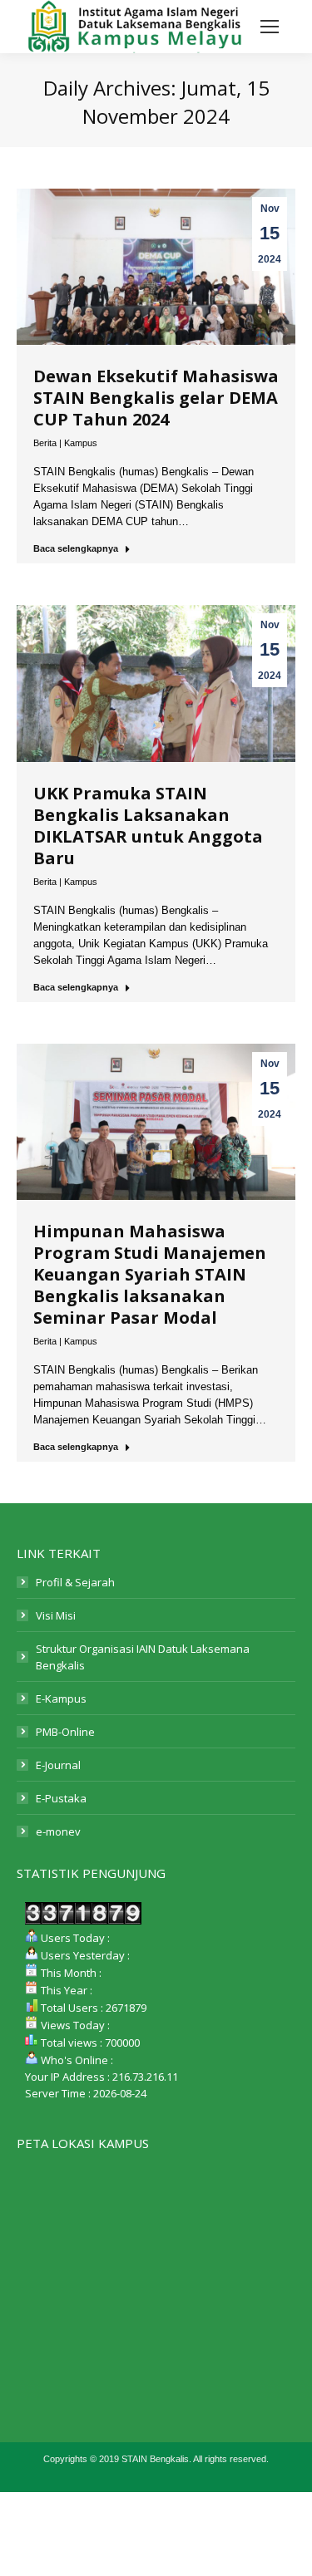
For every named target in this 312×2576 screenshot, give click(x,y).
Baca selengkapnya (76, 548)
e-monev (58, 1831)
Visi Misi (56, 1615)
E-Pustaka (61, 1798)
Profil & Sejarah (75, 1582)
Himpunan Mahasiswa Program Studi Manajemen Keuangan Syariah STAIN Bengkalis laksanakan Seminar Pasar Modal (150, 1274)
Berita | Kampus (65, 443)
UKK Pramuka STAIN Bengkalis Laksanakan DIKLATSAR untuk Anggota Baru (148, 826)
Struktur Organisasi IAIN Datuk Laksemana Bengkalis (143, 1657)
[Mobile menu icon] (270, 27)
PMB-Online (65, 1732)
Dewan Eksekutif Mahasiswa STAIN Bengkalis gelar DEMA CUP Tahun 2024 (156, 398)
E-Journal (58, 1765)
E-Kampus (61, 1698)
